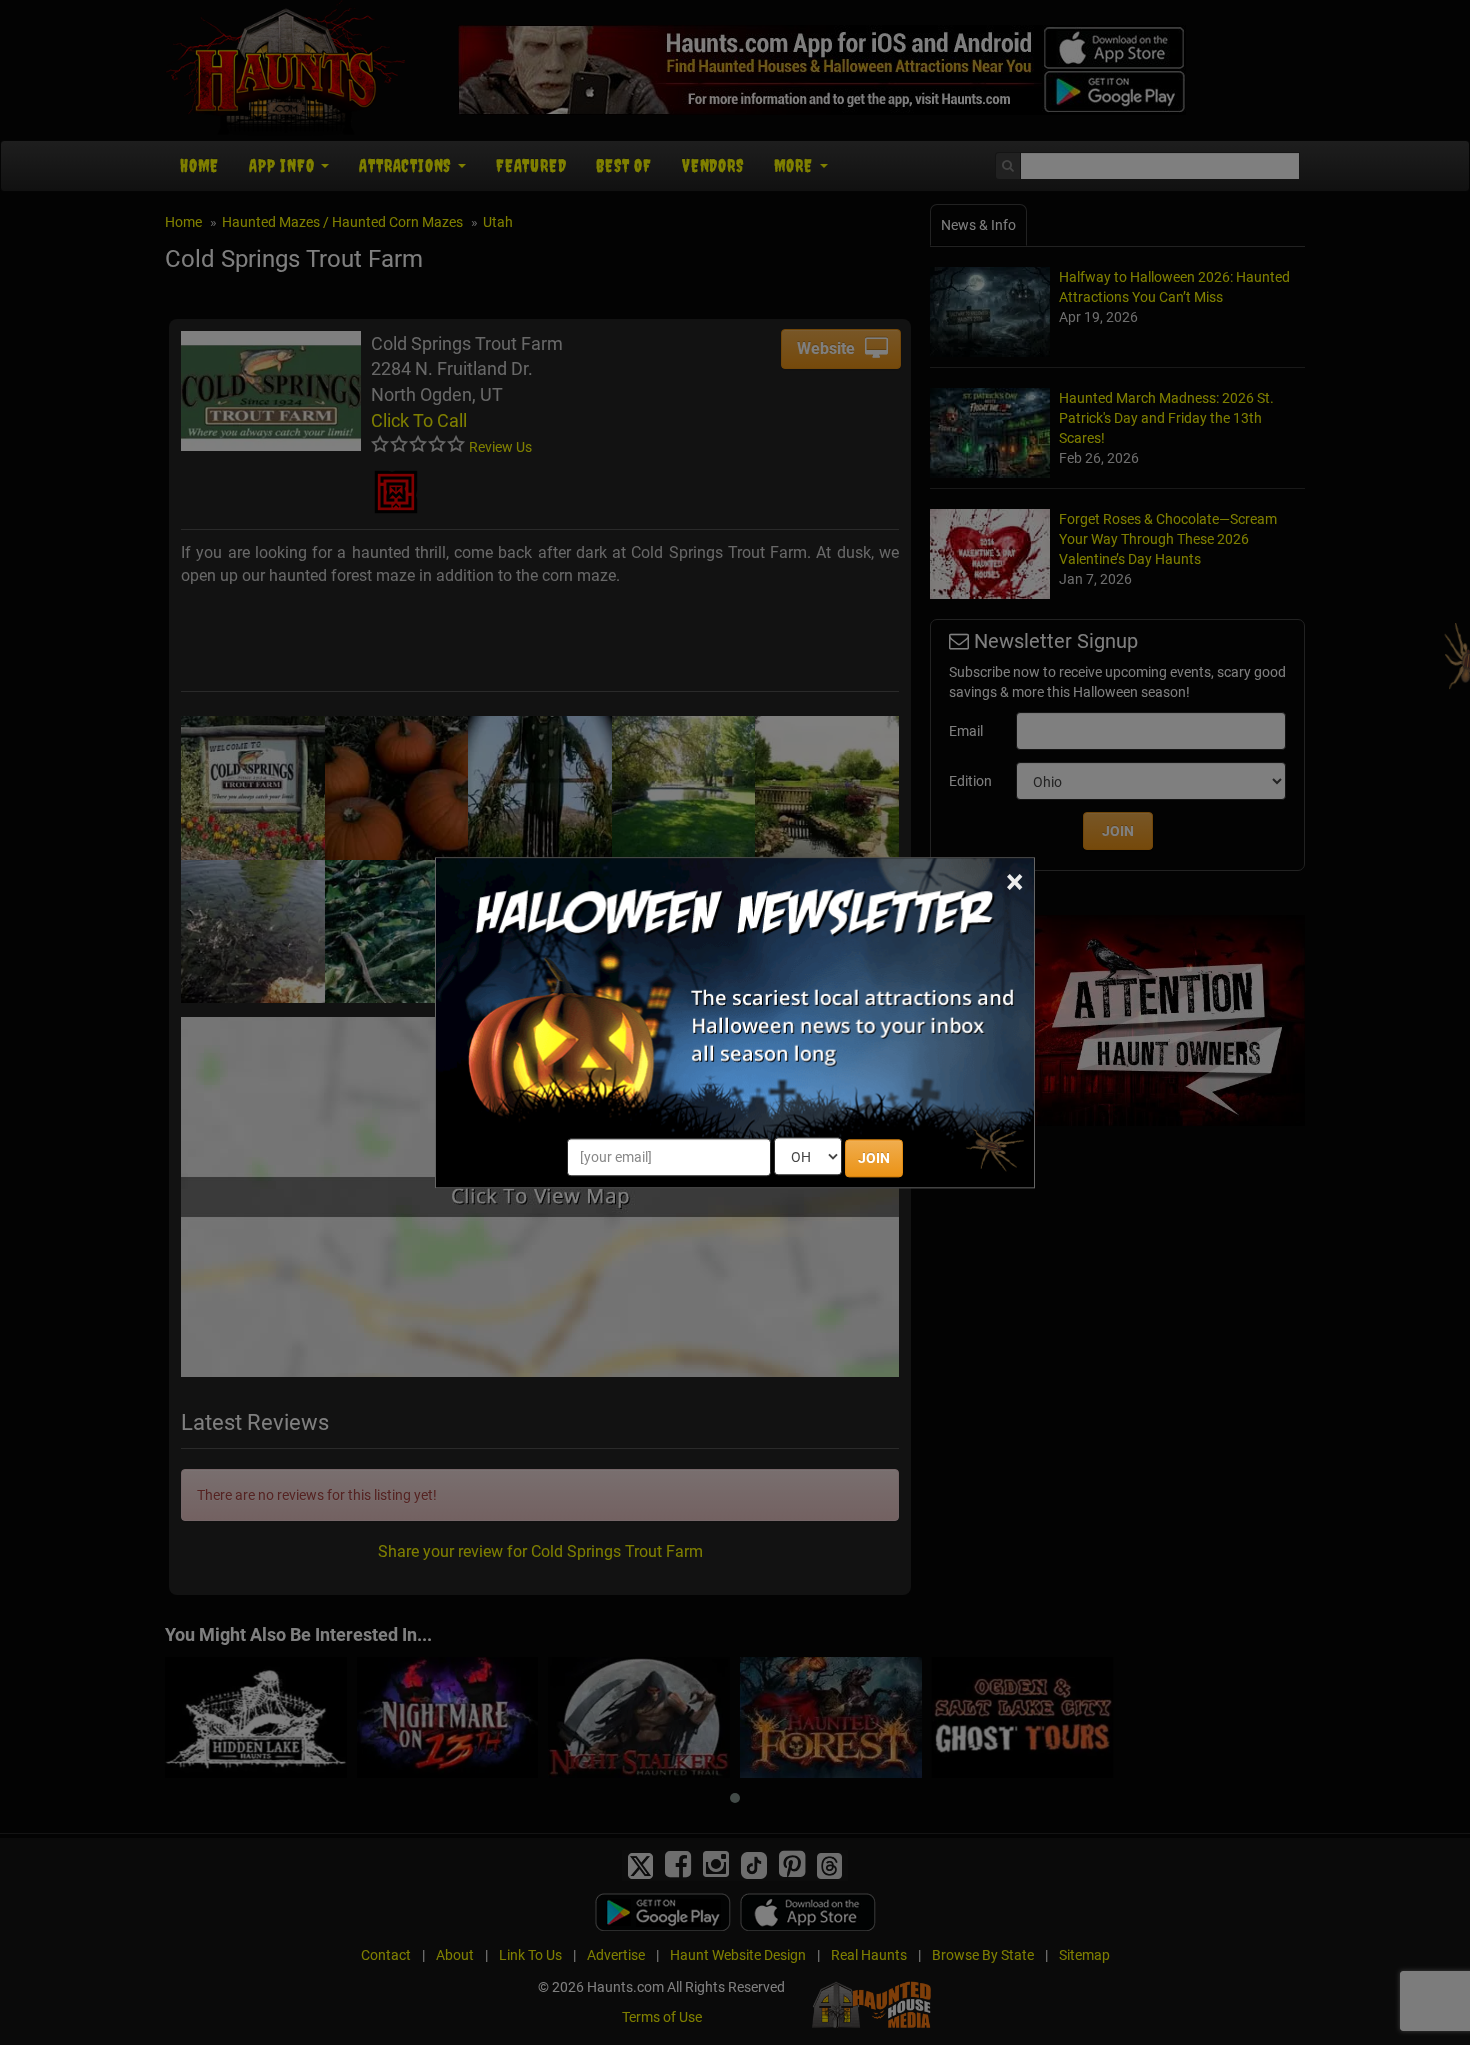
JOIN (874, 1158)
